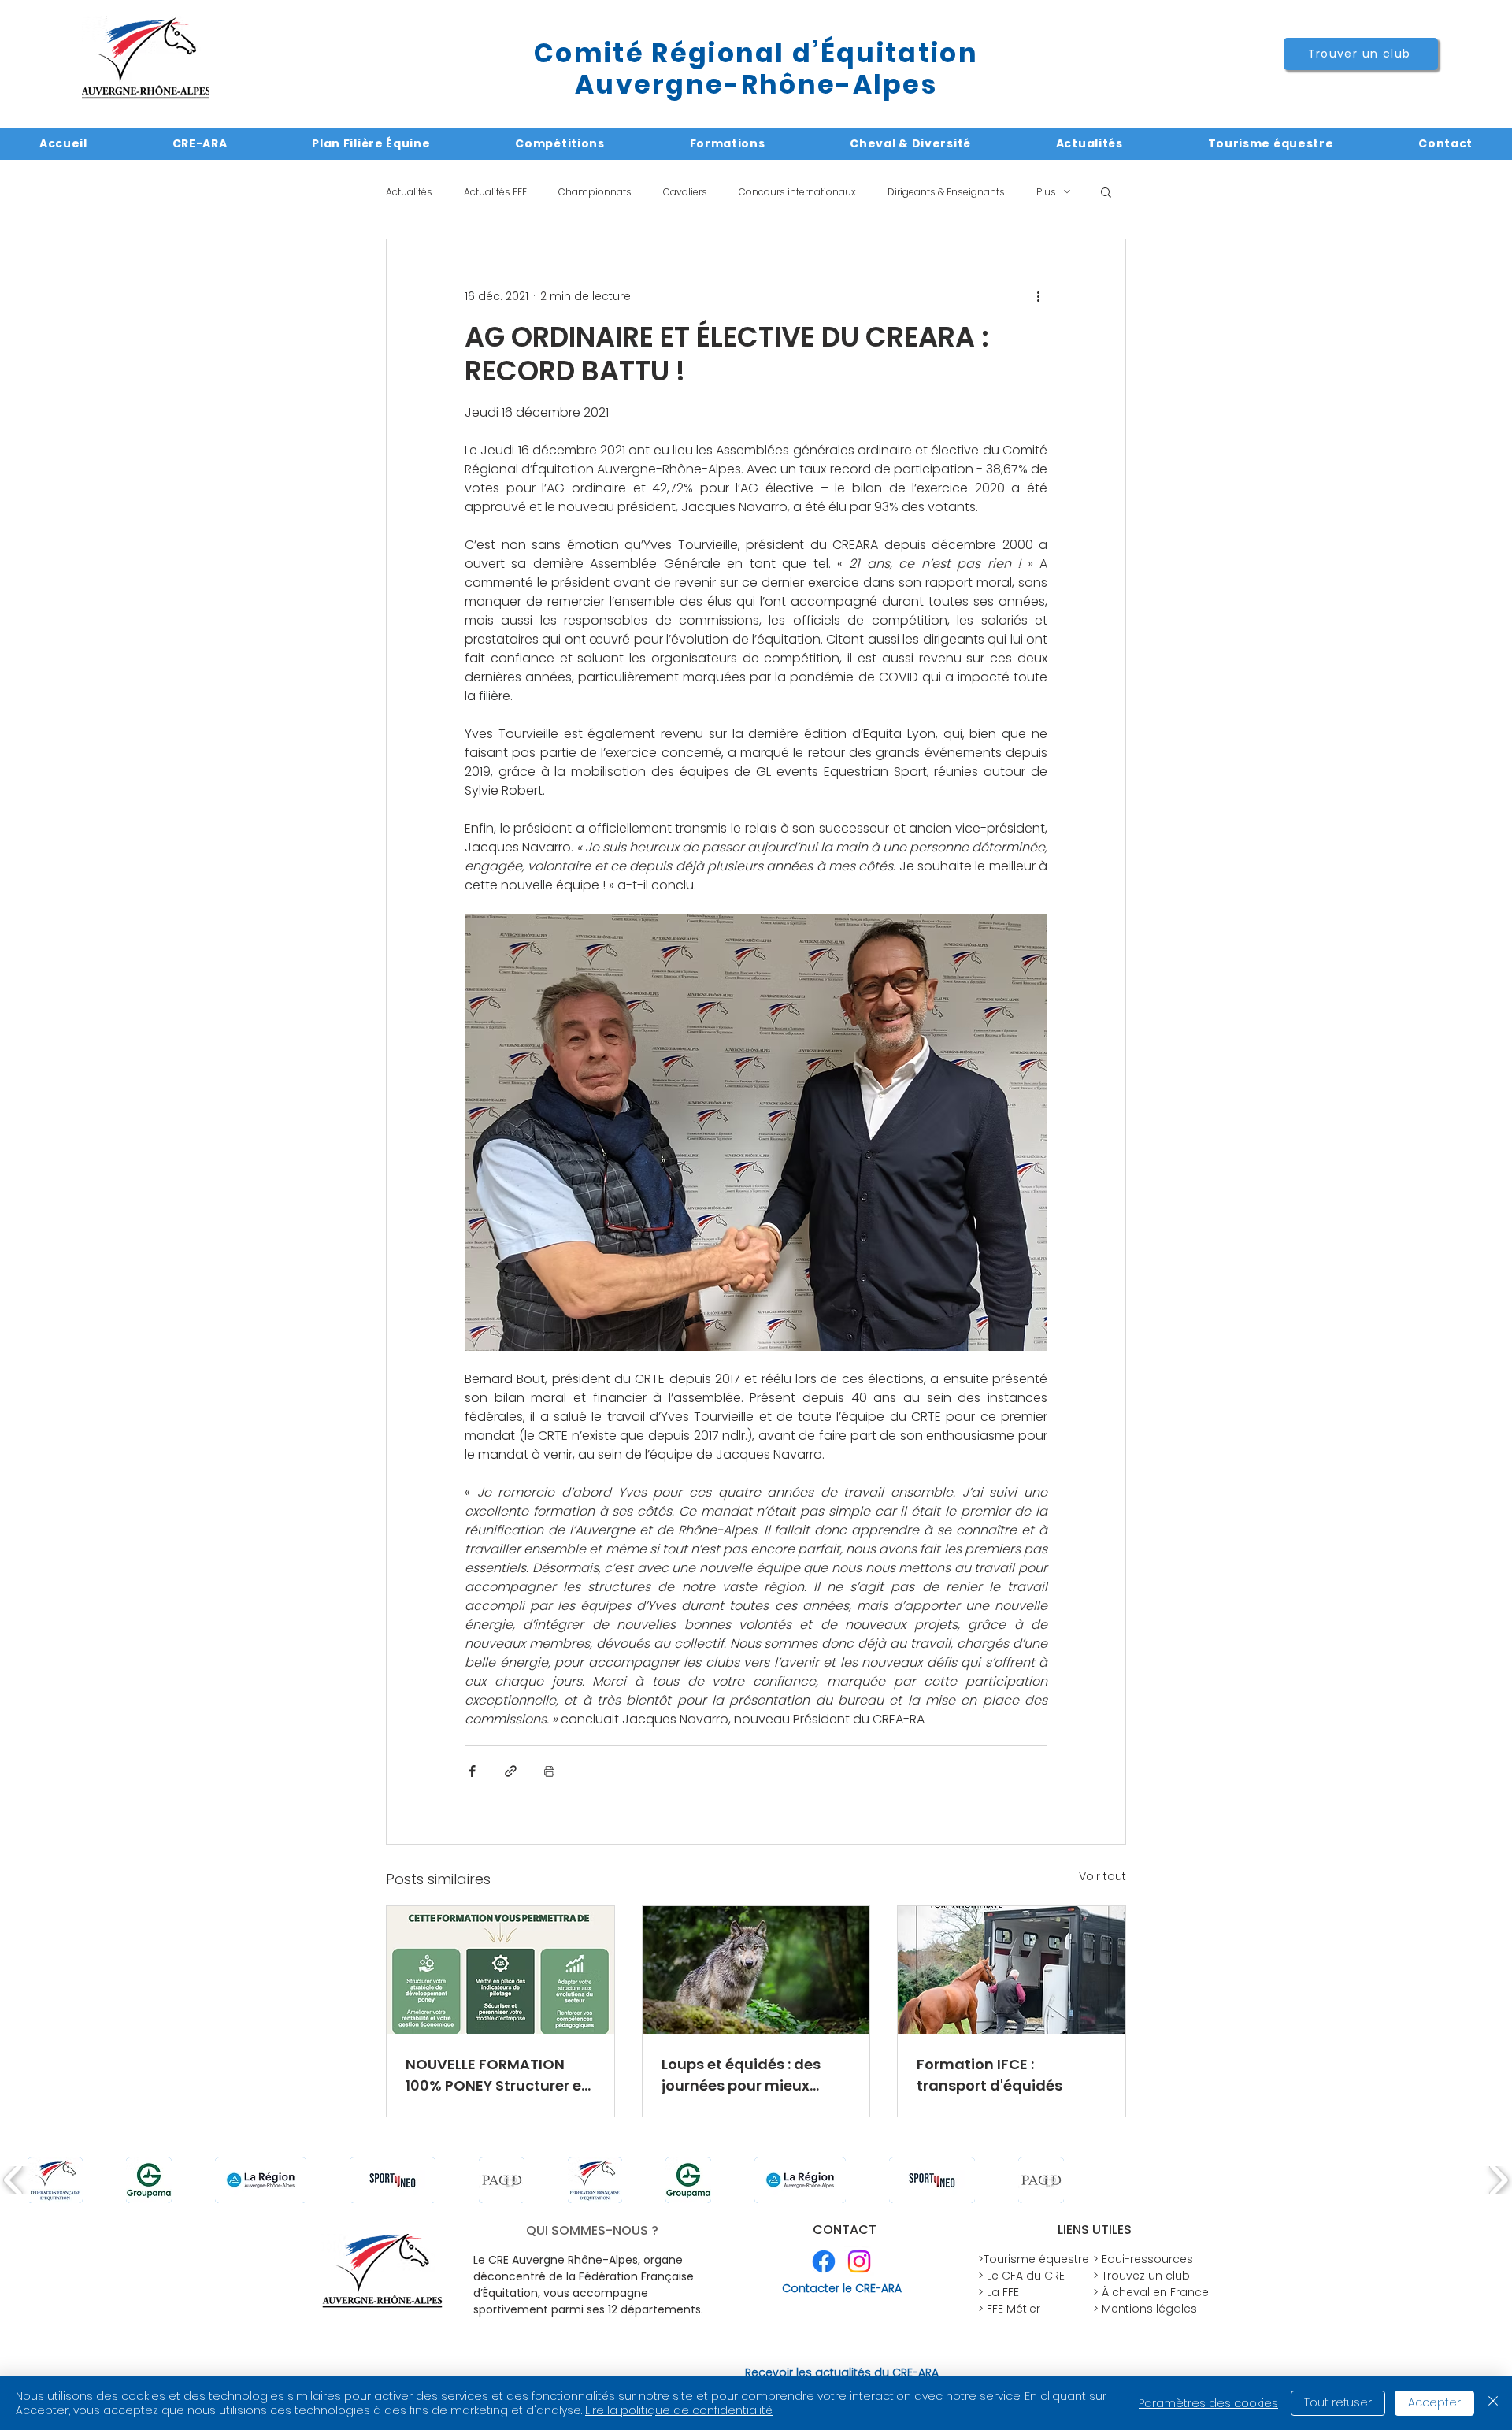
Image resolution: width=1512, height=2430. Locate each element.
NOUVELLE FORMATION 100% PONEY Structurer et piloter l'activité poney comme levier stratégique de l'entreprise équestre (497, 2075)
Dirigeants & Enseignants (946, 192)
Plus (1046, 192)
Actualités (409, 192)
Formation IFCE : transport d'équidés (989, 2075)
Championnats (595, 192)
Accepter (1434, 2402)
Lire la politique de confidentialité (679, 2410)
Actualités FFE (495, 192)
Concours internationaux (797, 192)
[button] (1106, 191)
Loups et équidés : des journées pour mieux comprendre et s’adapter (754, 2075)
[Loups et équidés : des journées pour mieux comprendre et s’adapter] (756, 1970)
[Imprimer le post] (549, 1771)
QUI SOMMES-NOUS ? (592, 2230)
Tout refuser (1338, 2402)
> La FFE (999, 2292)
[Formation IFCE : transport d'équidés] (1012, 1970)
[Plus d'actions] (1038, 296)
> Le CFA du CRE (1021, 2276)
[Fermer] (1493, 2403)
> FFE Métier (1009, 2309)
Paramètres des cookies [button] (1208, 2403)
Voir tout (1102, 1876)
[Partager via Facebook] (472, 1771)
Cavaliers (685, 192)
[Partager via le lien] (511, 1771)
